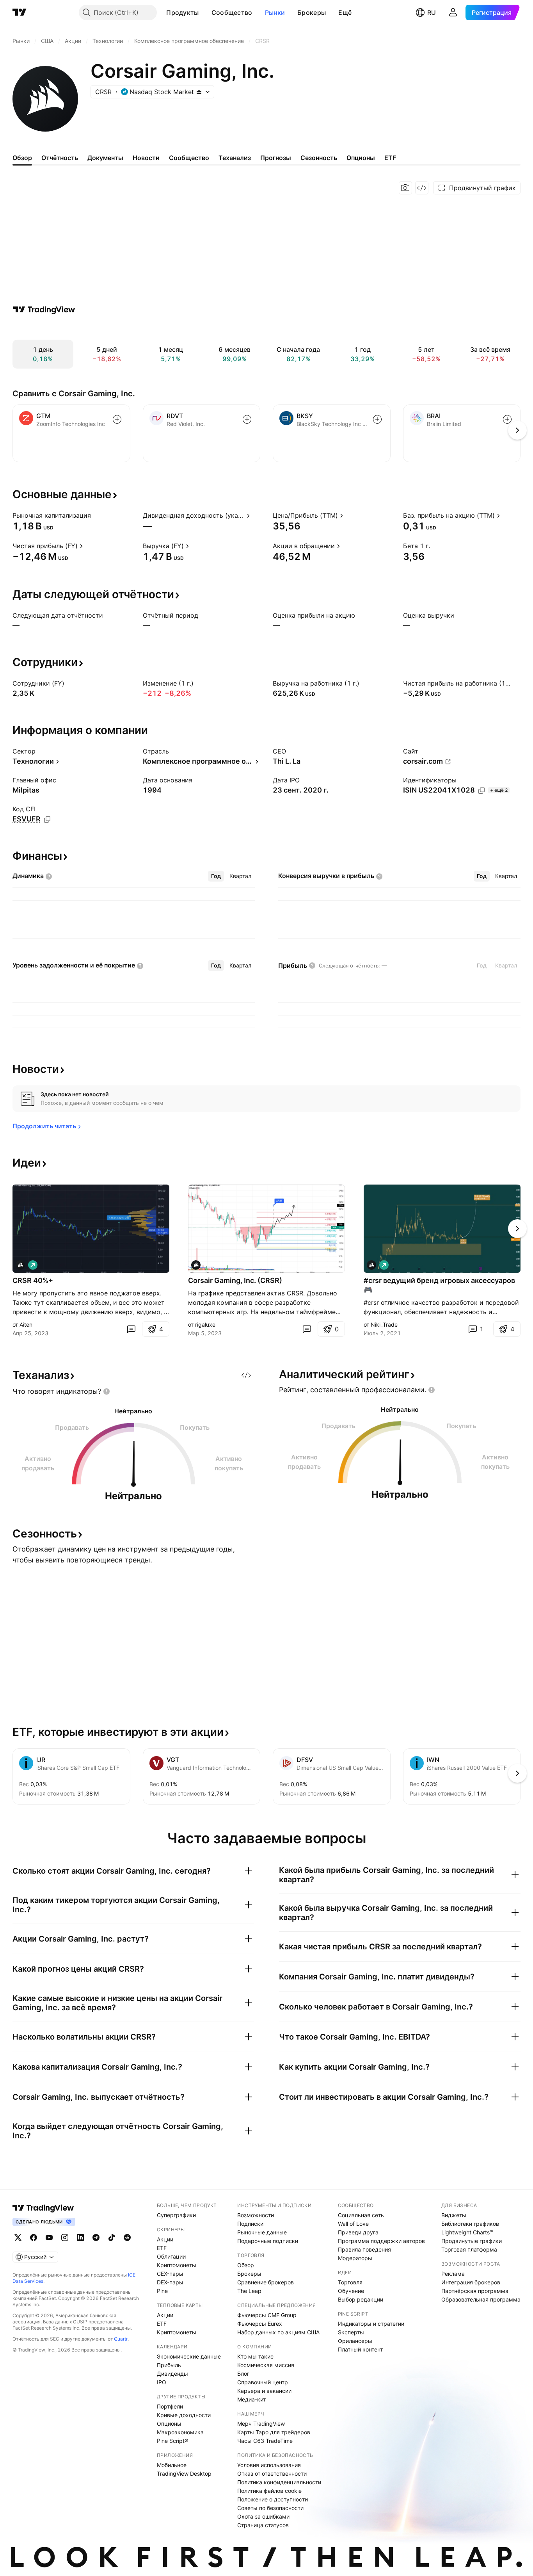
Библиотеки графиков (470, 2224)
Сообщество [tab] (189, 158)
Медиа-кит (251, 2399)
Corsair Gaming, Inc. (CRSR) (235, 1280)
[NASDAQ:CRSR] (20, 1265)
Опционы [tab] (361, 158)
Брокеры (312, 12)
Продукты (182, 12)
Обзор (246, 2265)
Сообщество (232, 12)
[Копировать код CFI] (47, 819)
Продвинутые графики (472, 2241)
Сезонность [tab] (319, 158)
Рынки (275, 12)
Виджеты (454, 2215)
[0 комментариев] (131, 1329)
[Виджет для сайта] (422, 188)
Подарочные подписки (268, 2241)
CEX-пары (170, 2274)
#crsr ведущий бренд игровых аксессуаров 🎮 (439, 1285)
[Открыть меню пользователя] (453, 12)
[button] (205, 12)
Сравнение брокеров (266, 2282)
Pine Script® (172, 2441)
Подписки (250, 2224)
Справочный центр (263, 2382)
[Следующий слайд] (517, 1229)
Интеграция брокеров (471, 2282)
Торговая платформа (469, 2249)
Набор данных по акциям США (278, 2332)
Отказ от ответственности (272, 2474)
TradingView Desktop (184, 2474)
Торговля (350, 2282)
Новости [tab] (146, 158)
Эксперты (351, 2332)
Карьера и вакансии (264, 2391)
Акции (165, 2239)
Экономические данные (189, 2356)
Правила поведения (364, 2249)
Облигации (171, 2256)
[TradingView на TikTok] (112, 2238)
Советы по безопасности (270, 2508)
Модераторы (355, 2258)
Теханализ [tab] (235, 158)
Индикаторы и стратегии (371, 2324)
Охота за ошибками (263, 2516)
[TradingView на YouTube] (49, 2238)
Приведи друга (358, 2232)
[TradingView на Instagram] (65, 2238)
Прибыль (169, 2365)
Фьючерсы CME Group (267, 2315)
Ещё (345, 12)
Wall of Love (353, 2224)
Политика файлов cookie (269, 2491)
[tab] (216, 876)
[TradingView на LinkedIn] (80, 2238)
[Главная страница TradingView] (20, 12)
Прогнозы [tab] (276, 158)
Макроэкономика (180, 2432)
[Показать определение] (96, 515)
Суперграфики (176, 2215)
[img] (199, 92)
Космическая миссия (266, 2365)
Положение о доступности (273, 2499)
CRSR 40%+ (33, 1280)
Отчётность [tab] (60, 158)
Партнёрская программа (475, 2291)
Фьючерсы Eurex (260, 2324)
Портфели (170, 2406)
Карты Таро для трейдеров (274, 2432)
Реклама (453, 2274)
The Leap (249, 2291)
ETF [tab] (390, 158)
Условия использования (269, 2465)
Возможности (256, 2215)
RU (432, 12)
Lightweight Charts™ (467, 2232)
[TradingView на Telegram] (96, 2238)
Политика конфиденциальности (279, 2482)
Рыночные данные (262, 2232)
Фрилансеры (355, 2341)
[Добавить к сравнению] (117, 419)
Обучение (351, 2291)
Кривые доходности (184, 2415)
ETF (162, 2248)
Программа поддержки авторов (381, 2241)
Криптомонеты (177, 2265)
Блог (243, 2374)
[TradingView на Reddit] (127, 2238)
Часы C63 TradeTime (265, 2441)
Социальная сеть (361, 2215)
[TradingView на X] (18, 2238)
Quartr (121, 2339)
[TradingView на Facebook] (34, 2238)
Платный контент (360, 2349)
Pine (162, 2291)
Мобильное (172, 2465)
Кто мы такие (255, 2356)
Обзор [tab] (22, 158)
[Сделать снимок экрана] (405, 188)
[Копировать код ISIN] (481, 791)
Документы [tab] (105, 158)
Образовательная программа (481, 2299)
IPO (162, 2382)
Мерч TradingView (261, 2424)
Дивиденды (172, 2374)
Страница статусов (263, 2525)
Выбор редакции (361, 2299)
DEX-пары (170, 2282)
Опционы (169, 2424)
